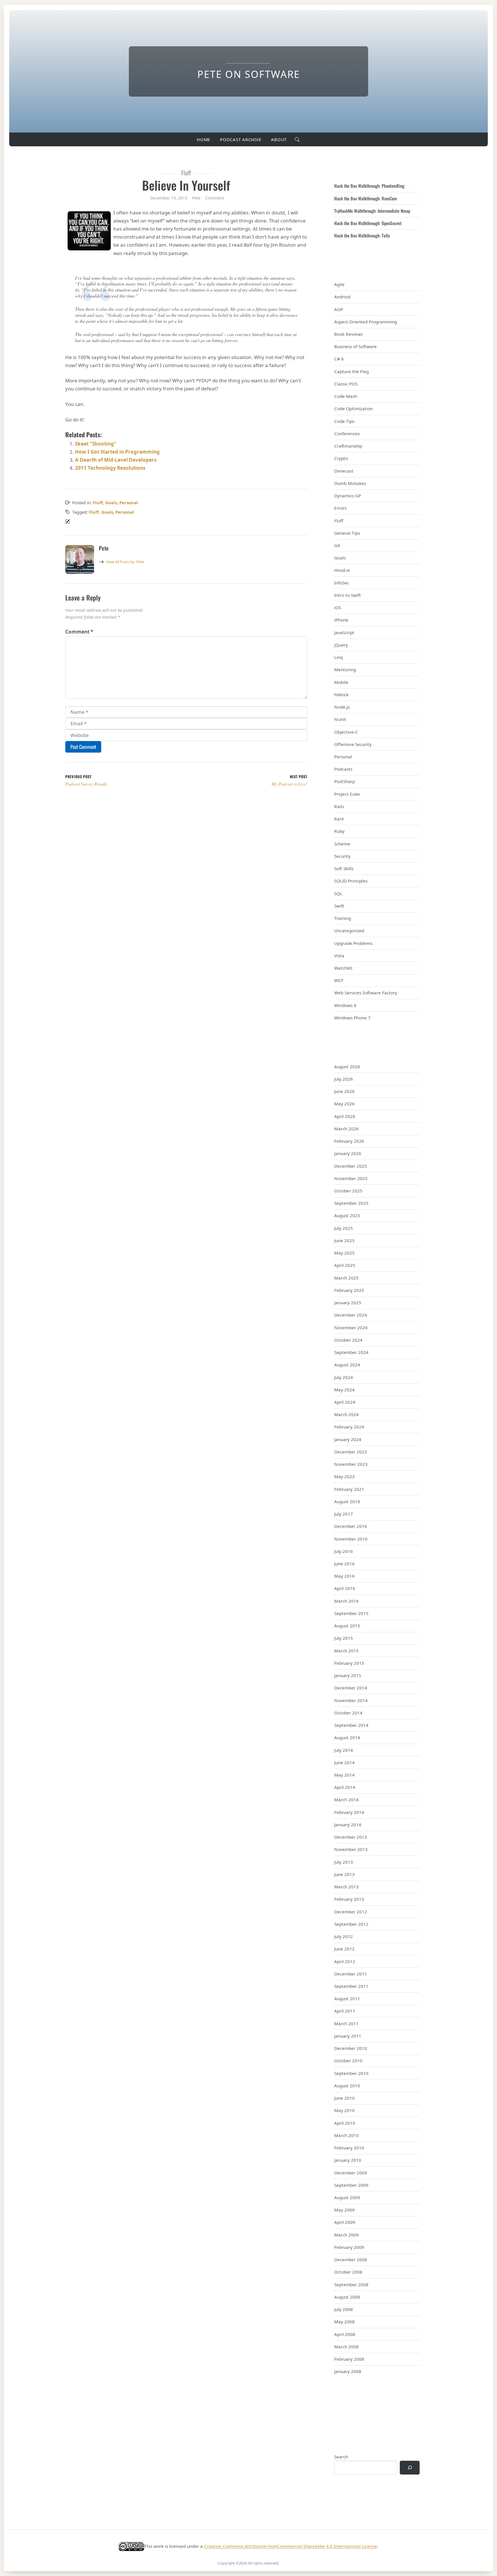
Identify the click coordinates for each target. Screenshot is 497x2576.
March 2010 (346, 2135)
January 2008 (348, 2371)
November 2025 (351, 1178)
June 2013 (344, 1874)
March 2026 (346, 1129)
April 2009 (345, 2222)
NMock (341, 695)
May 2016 (344, 1576)
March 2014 (346, 1800)
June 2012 (344, 1949)
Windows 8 (345, 1005)
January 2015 (348, 1675)
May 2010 (344, 2110)
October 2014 (348, 1713)
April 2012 (345, 1961)
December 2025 (351, 1166)
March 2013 (346, 1887)
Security (342, 856)
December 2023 (351, 1452)
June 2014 (344, 1762)
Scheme (342, 844)
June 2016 (344, 1564)
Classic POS (346, 384)
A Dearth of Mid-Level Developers (116, 460)
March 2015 (346, 1651)
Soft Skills (344, 868)
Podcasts (343, 769)
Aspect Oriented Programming (366, 322)
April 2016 (345, 1588)
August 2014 (347, 1737)
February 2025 (349, 1290)
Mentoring (345, 670)
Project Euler (347, 794)
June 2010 (344, 2098)
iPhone (341, 620)
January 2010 (348, 2160)
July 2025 (344, 1228)
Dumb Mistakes (350, 483)
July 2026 (344, 1079)
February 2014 (349, 1812)
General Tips (347, 533)
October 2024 (348, 1340)
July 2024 (344, 1377)
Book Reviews (348, 334)
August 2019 (347, 1501)
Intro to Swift (348, 595)
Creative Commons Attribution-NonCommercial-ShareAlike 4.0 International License (290, 2546)
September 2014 (351, 1725)
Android (342, 297)
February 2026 (349, 1141)
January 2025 (348, 1303)
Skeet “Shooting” (96, 444)
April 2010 (345, 2123)
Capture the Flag (351, 371)
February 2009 (349, 2247)
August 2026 (347, 1067)
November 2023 (351, 1464)
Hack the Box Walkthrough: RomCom (366, 198)
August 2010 (347, 2086)
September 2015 (351, 1613)
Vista (339, 956)
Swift (339, 906)
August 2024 (347, 1365)
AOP (339, 309)
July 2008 (344, 2309)
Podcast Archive (241, 139)
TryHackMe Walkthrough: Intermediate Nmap (372, 211)
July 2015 (344, 1638)
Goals (111, 502)
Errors (340, 508)
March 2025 (346, 1278)
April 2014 (345, 1787)
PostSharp (345, 781)
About (279, 139)
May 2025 (344, 1253)
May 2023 (344, 1476)
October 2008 (348, 2272)
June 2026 (344, 1091)
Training (343, 918)
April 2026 (345, 1116)
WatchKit (343, 968)
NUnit (340, 719)
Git (337, 545)
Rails (339, 806)
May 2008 (344, 2322)
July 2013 (344, 1862)
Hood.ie (342, 570)
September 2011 (351, 1986)
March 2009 (346, 2235)
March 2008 (346, 2347)
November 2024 (351, 1328)
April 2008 (345, 2334)
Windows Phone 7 (352, 1018)
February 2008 (349, 2359)
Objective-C (346, 732)
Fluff (98, 502)
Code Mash (346, 396)
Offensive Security (353, 744)
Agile (339, 284)
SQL (338, 893)
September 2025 (351, 1203)
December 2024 (351, 1315)
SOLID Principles (351, 881)
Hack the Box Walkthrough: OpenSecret (368, 223)
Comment (215, 198)
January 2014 (348, 1825)
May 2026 (344, 1104)
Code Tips (344, 421)
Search (341, 2457)
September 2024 (351, 1352)
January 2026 (348, 1153)
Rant (339, 819)
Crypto (341, 458)
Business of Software (355, 346)
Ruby (339, 831)
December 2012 (351, 1912)
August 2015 (347, 1626)
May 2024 (344, 1390)
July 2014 (344, 1750)
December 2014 (351, 1688)
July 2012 (344, 1936)
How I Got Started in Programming (117, 452)
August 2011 (347, 1998)
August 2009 (347, 2197)
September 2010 (351, 2073)
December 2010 (351, 2048)
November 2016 (351, 1539)
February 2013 (349, 1899)
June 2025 (344, 1240)
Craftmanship (348, 446)
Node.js (342, 707)
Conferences (347, 434)
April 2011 (345, 2011)
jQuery (341, 645)
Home (203, 139)
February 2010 (349, 2148)
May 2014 (344, 1775)
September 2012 (351, 1924)
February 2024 (349, 1427)
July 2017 (344, 1514)
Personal (129, 502)
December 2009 (351, 2173)
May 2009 (344, 2210)
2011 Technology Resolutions (110, 468)
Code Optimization (353, 408)
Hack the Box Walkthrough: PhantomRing (369, 186)
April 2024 (345, 1402)
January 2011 (348, 2036)
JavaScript (344, 632)
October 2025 (348, 1191)
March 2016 (346, 1601)
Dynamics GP (348, 496)
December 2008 (351, 2259)
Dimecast (344, 471)
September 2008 (351, 2285)
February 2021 (349, 1489)
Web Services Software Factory (366, 993)
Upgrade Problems (353, 943)
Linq (339, 657)
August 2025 (347, 1215)
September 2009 (351, 2185)
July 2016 (344, 1551)
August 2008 (347, 2297)
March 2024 (346, 1414)
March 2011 (346, 2023)
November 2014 (351, 1700)
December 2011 (351, 1974)
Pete (125, 562)
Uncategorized (349, 931)
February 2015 (349, 1663)
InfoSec (342, 583)
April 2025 (345, 1265)
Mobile (341, 682)
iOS (338, 607)
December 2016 (351, 1526)
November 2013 (351, 1849)
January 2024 (348, 1439)
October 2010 (348, 2061)
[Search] (410, 2468)
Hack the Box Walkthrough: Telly (362, 235)
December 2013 (351, 1837)
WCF (339, 980)
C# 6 (339, 359)
